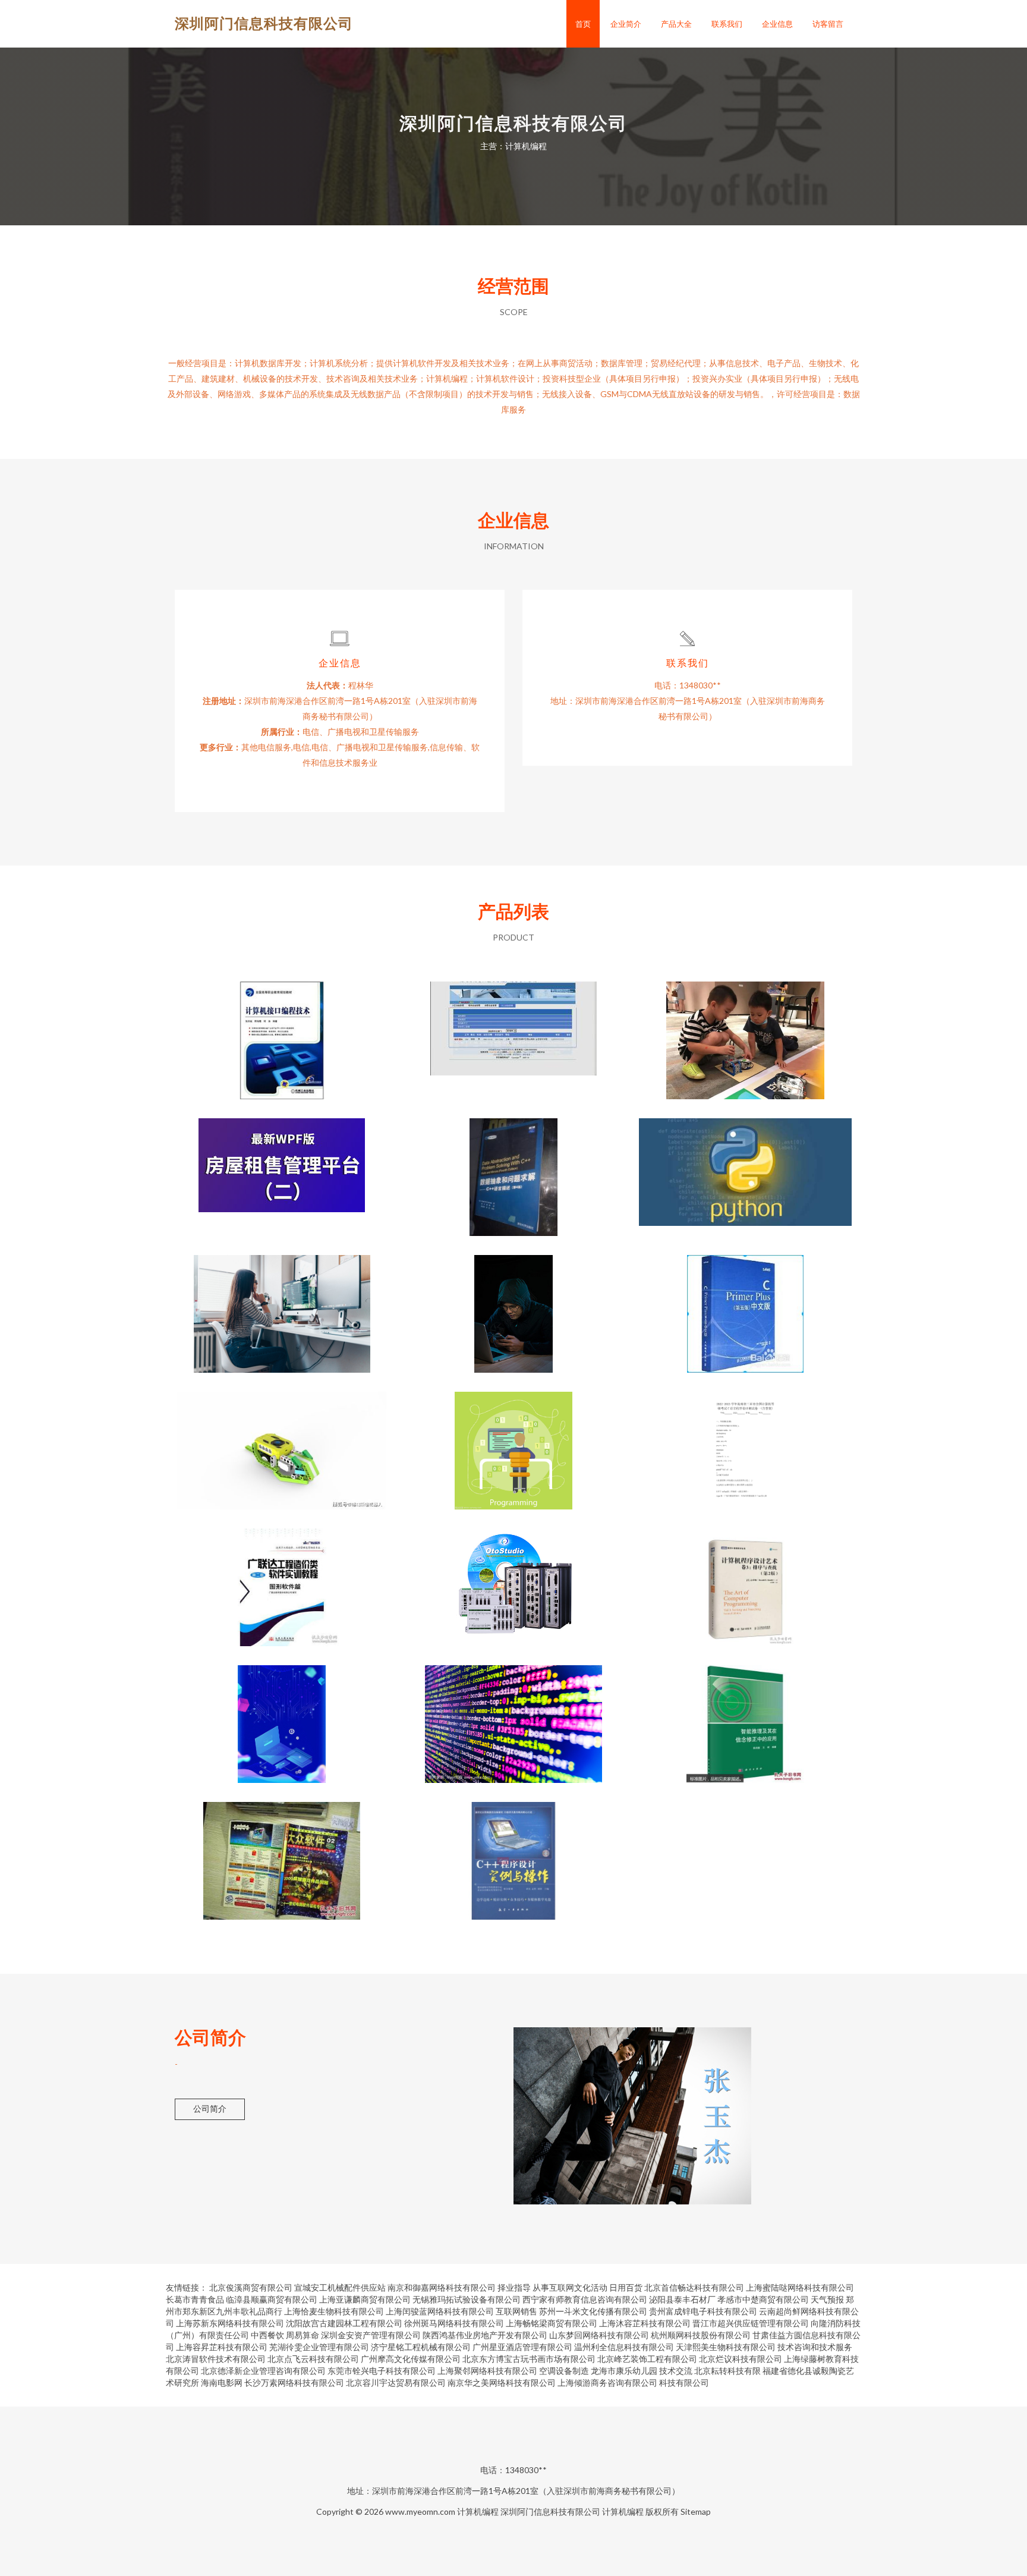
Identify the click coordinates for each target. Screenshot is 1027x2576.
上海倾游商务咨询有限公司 (607, 2382)
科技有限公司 (684, 2382)
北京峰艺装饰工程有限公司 (647, 2359)
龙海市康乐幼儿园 (624, 2371)
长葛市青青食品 (195, 2299)
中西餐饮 (267, 2335)
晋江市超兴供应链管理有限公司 (751, 2323)
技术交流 (676, 2371)
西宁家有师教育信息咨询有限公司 (585, 2299)
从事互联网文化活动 (570, 2287)
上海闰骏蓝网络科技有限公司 (440, 2311)
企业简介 (626, 24)
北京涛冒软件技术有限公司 (216, 2359)
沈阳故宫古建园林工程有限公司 (344, 2323)
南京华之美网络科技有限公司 (502, 2382)
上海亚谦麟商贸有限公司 (365, 2299)
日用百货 (626, 2287)
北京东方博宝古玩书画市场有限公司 (529, 2359)
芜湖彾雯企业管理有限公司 (319, 2347)
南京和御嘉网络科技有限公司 (442, 2287)
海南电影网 (222, 2382)
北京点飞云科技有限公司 (313, 2359)
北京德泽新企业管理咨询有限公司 (263, 2371)
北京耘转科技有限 (727, 2371)
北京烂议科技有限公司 (741, 2359)
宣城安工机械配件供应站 (340, 2287)
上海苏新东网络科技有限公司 (230, 2323)
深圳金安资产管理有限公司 (371, 2335)
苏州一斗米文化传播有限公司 (593, 2311)
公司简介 (210, 2108)
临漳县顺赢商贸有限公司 (272, 2299)
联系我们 (727, 24)
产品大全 (676, 24)
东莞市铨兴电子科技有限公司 (382, 2371)
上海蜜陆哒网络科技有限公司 (800, 2287)
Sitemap (696, 2511)
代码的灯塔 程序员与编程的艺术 (282, 1715)
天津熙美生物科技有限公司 (726, 2347)
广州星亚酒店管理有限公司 (522, 2347)
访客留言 (828, 24)
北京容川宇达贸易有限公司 (396, 2382)
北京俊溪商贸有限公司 (251, 2287)
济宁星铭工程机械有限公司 (421, 2347)
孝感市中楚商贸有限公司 (763, 2299)
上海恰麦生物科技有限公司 (334, 2311)
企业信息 (777, 24)
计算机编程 (478, 2511)
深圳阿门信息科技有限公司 (264, 23)
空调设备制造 (564, 2371)
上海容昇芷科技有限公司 (222, 2347)
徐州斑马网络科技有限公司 (454, 2323)
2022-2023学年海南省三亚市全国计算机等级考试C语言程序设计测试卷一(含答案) (746, 1441)
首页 (583, 24)
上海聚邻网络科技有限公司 (487, 2371)
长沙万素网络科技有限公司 (294, 2382)
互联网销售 (516, 2311)
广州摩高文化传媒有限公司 (411, 2359)
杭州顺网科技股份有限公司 (701, 2335)
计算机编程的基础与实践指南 (513, 1304)
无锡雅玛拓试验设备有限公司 (467, 2299)
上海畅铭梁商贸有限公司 (552, 2323)
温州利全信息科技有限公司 (624, 2347)
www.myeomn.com (420, 2511)
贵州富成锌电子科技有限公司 (703, 2311)
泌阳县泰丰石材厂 (682, 2299)
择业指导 (514, 2287)
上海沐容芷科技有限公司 (645, 2323)
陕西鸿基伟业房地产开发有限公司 (485, 2335)
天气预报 (827, 2299)
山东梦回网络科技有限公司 (599, 2335)
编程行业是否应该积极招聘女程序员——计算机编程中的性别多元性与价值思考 (282, 1304)
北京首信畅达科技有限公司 (694, 2287)
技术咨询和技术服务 (815, 2347)
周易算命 (303, 2335)
